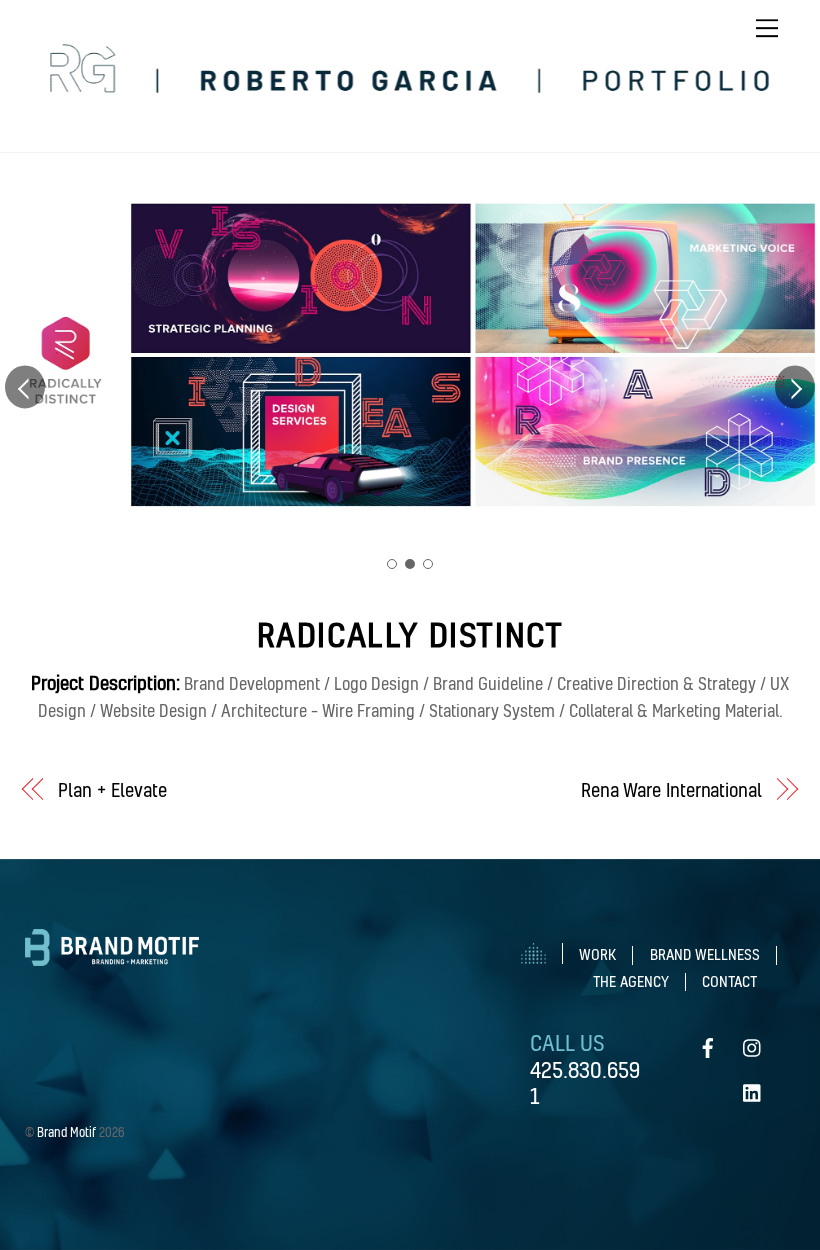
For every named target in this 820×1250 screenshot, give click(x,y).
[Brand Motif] (112, 958)
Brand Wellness (705, 955)
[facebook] (708, 1040)
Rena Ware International (671, 790)
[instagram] (753, 1040)
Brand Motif (66, 1132)
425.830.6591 (585, 1082)
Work (597, 955)
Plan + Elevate (112, 790)
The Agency (631, 982)
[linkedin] (753, 1085)
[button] (25, 386)
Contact (729, 982)
